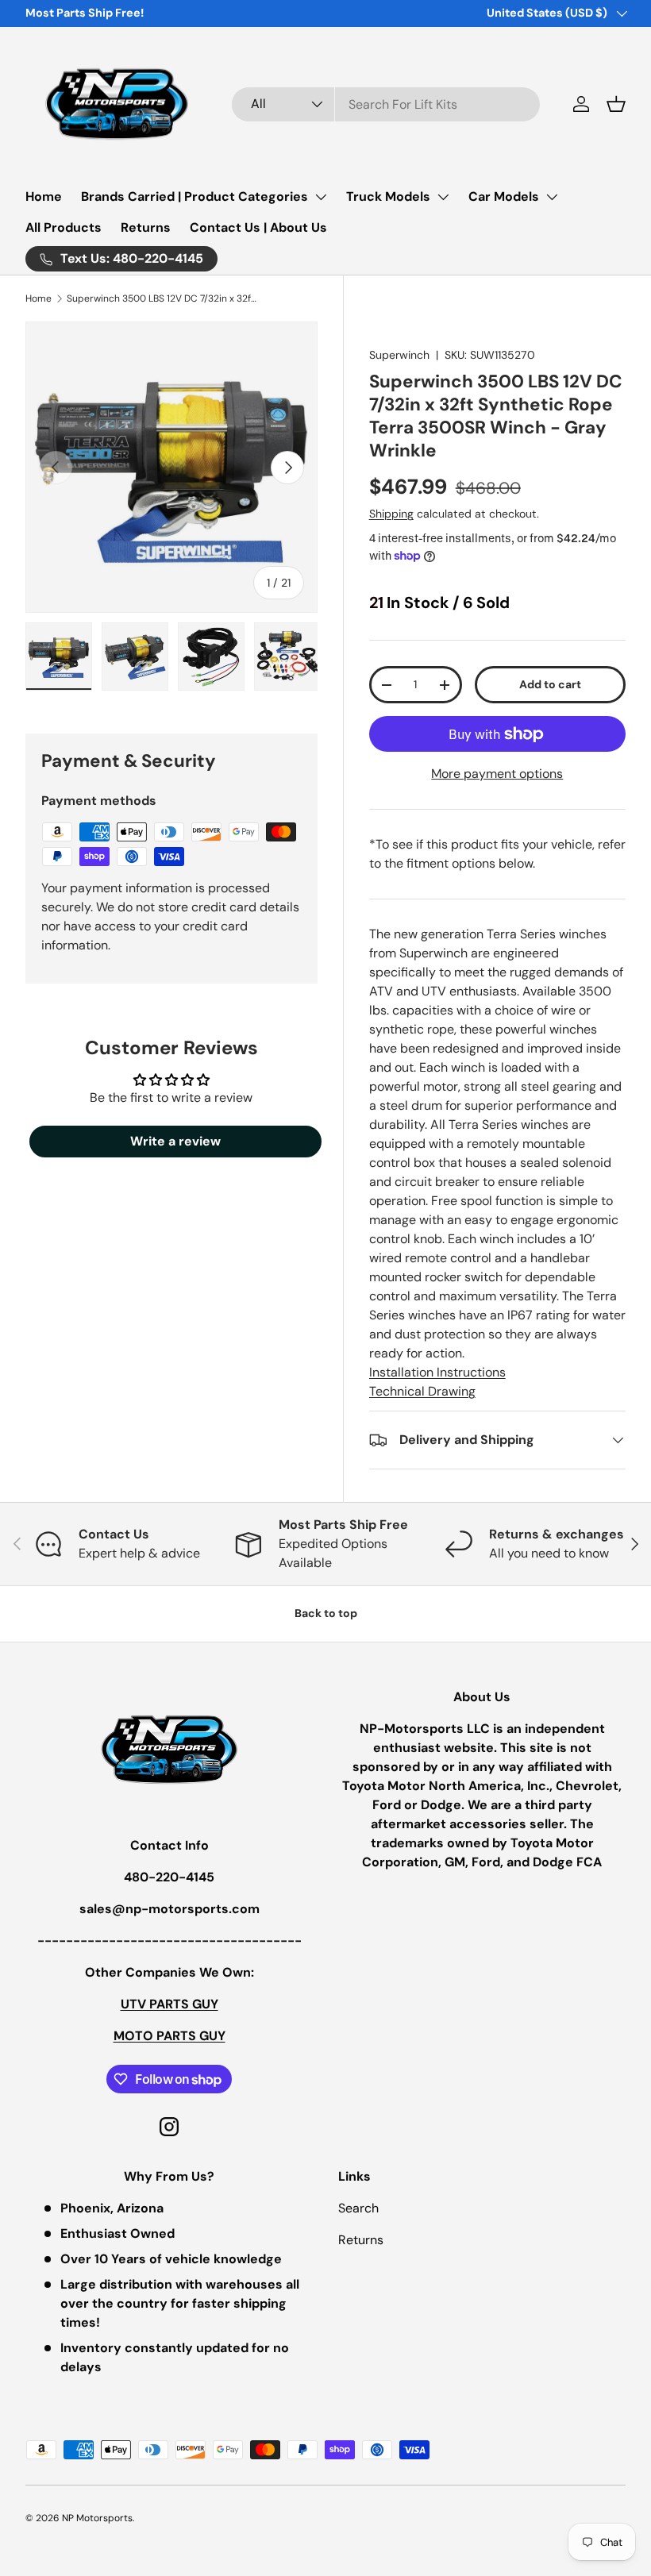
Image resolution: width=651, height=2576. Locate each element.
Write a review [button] (175, 1141)
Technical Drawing (422, 1391)
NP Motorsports (97, 2518)
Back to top (326, 1613)
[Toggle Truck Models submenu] (443, 197)
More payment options (497, 774)
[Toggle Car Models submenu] (552, 197)
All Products (64, 227)
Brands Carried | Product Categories (195, 196)
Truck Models (388, 196)
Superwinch (399, 355)
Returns (146, 227)
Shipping (391, 514)
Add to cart (550, 684)
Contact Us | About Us (258, 227)
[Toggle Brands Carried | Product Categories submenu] (321, 197)
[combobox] (386, 104)
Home (44, 196)
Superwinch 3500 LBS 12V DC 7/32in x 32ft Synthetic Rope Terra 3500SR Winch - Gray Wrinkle (162, 298)
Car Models (504, 196)
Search (358, 2208)
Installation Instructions (437, 1372)
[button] (616, 104)
